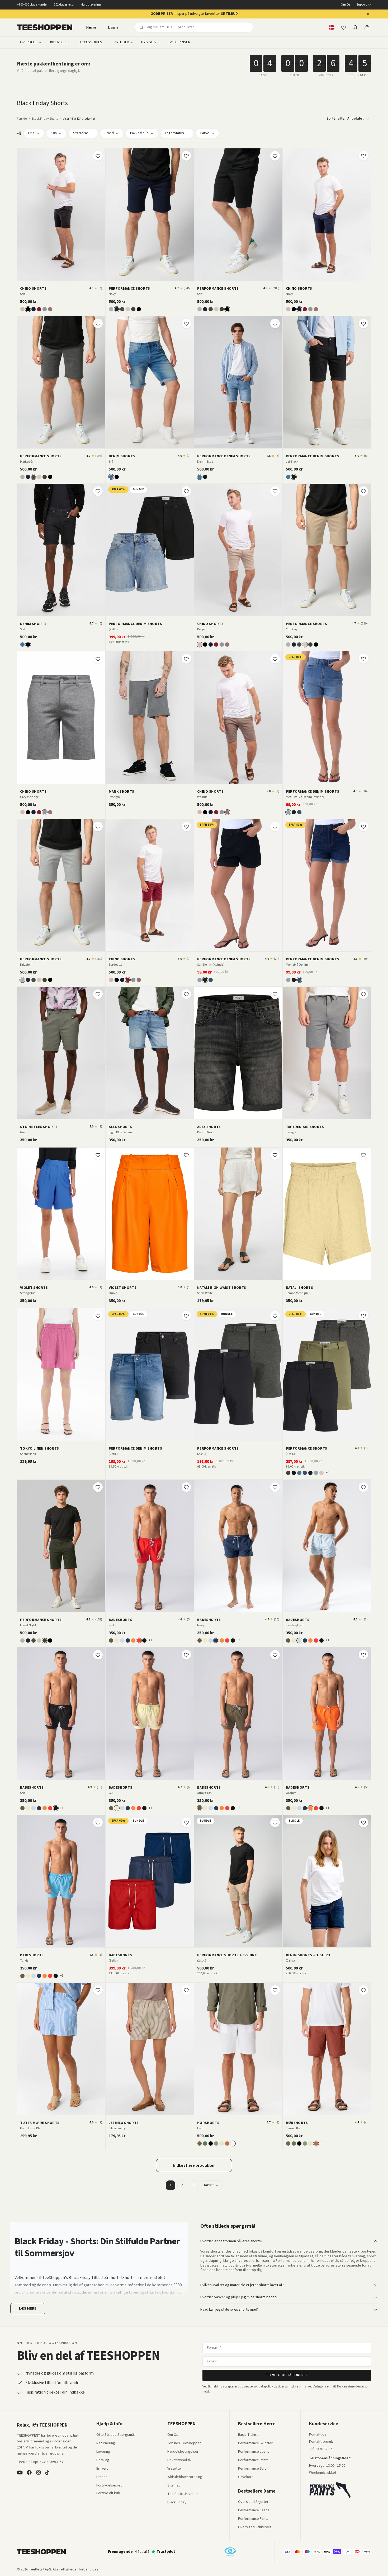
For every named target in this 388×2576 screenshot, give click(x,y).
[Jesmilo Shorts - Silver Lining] (150, 2049)
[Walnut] (50, 309)
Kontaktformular (322, 2442)
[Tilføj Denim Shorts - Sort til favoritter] (98, 491)
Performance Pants (253, 2460)
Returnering (106, 2443)
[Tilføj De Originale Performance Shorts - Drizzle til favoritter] (98, 826)
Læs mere (28, 2309)
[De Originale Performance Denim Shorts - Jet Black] (327, 382)
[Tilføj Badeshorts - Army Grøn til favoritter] (275, 1655)
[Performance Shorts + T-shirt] (238, 1881)
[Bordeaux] (39, 309)
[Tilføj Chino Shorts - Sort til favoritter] (98, 156)
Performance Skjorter (255, 2443)
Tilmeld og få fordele (287, 2375)
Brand (109, 133)
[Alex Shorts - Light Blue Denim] (150, 1053)
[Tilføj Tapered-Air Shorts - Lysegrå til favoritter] (363, 994)
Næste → (212, 2185)
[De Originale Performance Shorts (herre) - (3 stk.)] (327, 1375)
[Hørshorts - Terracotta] (327, 2049)
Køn (54, 133)
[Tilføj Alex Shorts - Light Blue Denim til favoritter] (186, 994)
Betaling (103, 2460)
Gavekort (245, 2477)
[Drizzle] (111, 309)
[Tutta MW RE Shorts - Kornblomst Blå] (61, 2049)
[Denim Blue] (200, 477)
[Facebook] (29, 2472)
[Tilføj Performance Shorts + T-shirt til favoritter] (275, 1822)
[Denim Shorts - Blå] (150, 382)
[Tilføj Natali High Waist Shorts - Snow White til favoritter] (275, 1155)
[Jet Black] (205, 477)
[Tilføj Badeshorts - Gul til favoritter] (186, 1655)
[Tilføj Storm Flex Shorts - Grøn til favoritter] (98, 994)
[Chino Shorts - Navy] (327, 215)
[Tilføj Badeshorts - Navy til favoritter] (275, 1487)
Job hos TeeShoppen (184, 2443)
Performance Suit (252, 2469)
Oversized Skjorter (253, 2502)
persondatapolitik (261, 2387)
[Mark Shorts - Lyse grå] (150, 718)
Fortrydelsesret (109, 2486)
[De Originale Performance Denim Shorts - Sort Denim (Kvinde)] (238, 885)
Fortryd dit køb (108, 2493)
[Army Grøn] (111, 1640)
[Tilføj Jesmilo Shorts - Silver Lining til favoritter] (186, 1990)
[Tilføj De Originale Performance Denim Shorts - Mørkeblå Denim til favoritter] (363, 826)
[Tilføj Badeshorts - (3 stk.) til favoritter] (186, 1822)
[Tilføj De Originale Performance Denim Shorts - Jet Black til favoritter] (363, 323)
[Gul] (117, 1640)
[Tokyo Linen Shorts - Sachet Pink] (61, 1375)
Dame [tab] (113, 27)
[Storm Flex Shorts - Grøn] (61, 1053)
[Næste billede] (100, 214)
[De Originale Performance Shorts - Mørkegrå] (61, 382)
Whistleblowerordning (185, 2477)
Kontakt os (318, 2435)
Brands (102, 2477)
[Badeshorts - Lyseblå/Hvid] (327, 1546)
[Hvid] (233, 2143)
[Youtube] (20, 2472)
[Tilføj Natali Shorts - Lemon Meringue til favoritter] (363, 1155)
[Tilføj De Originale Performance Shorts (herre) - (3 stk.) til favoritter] (363, 1316)
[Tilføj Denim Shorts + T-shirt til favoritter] (363, 1822)
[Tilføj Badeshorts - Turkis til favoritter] (98, 1822)
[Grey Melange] (45, 309)
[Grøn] (205, 2143)
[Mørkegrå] (122, 309)
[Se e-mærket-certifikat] (230, 2552)
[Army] (216, 2143)
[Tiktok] (47, 2472)
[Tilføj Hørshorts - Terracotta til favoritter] (363, 1990)
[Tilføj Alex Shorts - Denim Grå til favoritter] (275, 994)
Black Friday (177, 2503)
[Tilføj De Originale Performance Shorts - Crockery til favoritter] (363, 491)
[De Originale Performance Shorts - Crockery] (327, 550)
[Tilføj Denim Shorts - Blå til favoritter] (186, 323)
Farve (205, 133)
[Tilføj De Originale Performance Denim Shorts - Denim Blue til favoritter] (275, 323)
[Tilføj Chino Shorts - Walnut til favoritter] (275, 659)
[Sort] (28, 309)
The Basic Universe (183, 2494)
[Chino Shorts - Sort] (61, 215)
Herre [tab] (91, 27)
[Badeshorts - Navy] (238, 1546)
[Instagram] (38, 2472)
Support (362, 5)
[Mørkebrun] (200, 2143)
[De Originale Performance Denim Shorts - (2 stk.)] (150, 550)
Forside (22, 119)
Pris (31, 133)
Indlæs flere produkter (194, 2165)
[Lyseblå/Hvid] (122, 1640)
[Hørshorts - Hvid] (238, 2049)
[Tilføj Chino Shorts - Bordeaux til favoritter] (186, 826)
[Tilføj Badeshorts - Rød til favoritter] (186, 1487)
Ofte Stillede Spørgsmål (115, 2435)
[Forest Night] (133, 309)
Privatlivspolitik (179, 2460)
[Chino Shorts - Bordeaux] (150, 885)
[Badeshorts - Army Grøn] (238, 1714)
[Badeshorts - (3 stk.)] (150, 1881)
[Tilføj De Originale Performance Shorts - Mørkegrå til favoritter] (98, 323)
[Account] (355, 27)
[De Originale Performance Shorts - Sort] (238, 215)
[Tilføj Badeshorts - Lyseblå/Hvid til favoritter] (363, 1487)
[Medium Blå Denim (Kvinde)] (288, 812)
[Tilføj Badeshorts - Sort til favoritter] (98, 1655)
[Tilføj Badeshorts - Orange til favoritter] (363, 1655)
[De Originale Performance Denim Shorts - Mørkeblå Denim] (327, 885)
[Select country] (332, 27)
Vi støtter (175, 2469)
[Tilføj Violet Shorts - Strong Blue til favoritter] (98, 1155)
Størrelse (81, 133)
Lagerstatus (174, 133)
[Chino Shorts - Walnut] (238, 718)
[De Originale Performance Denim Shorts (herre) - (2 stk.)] (150, 1375)
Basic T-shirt (248, 2435)
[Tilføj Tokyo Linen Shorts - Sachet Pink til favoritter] (98, 1316)
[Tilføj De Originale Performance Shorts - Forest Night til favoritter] (98, 1487)
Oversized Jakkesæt (255, 2527)
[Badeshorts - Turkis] (61, 1881)
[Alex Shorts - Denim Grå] (238, 1053)
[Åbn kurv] (367, 27)
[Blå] (111, 477)
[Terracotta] (227, 2143)
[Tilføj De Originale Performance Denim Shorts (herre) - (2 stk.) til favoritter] (186, 1316)
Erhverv (102, 2469)
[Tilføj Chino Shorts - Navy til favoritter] (363, 156)
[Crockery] (128, 309)
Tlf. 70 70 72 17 (321, 2449)
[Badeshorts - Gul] (150, 1714)
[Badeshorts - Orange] (327, 1714)
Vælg (153, 610)
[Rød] (139, 1640)
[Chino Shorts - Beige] (238, 550)
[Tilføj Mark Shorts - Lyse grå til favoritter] (186, 659)
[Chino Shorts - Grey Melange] (61, 718)
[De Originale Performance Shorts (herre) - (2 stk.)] (238, 1375)
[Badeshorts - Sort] (61, 1714)
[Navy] (34, 309)
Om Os (346, 5)
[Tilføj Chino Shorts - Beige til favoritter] (275, 491)
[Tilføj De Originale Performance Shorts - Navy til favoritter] (186, 156)
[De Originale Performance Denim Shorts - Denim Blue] (238, 382)
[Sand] (222, 2143)
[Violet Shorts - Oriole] (150, 1214)
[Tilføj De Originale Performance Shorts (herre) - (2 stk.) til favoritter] (275, 1316)
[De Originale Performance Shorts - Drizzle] (61, 885)
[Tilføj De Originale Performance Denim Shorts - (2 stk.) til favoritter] (186, 491)
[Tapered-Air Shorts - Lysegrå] (327, 1053)
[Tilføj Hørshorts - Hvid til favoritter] (275, 1990)
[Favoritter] (344, 27)
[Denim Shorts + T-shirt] (327, 1881)
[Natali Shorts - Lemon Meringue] (327, 1214)
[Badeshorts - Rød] (150, 1546)
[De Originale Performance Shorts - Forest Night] (61, 1546)
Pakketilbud (139, 133)
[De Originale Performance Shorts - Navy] (150, 215)
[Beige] (22, 309)
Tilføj (64, 275)
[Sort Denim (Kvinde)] (294, 812)
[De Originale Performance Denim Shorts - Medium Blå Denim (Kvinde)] (327, 718)
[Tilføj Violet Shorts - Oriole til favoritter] (186, 1155)
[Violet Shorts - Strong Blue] (61, 1214)
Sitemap (174, 2486)
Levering (103, 2452)
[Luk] (368, 14)
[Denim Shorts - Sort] (61, 550)
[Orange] (133, 1640)
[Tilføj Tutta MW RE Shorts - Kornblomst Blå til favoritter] (98, 1990)
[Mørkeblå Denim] (299, 812)
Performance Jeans (254, 2452)
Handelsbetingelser (183, 2452)
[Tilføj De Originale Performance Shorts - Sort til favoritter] (275, 156)
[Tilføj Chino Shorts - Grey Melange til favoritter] (98, 659)
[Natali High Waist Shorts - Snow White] (238, 1214)
